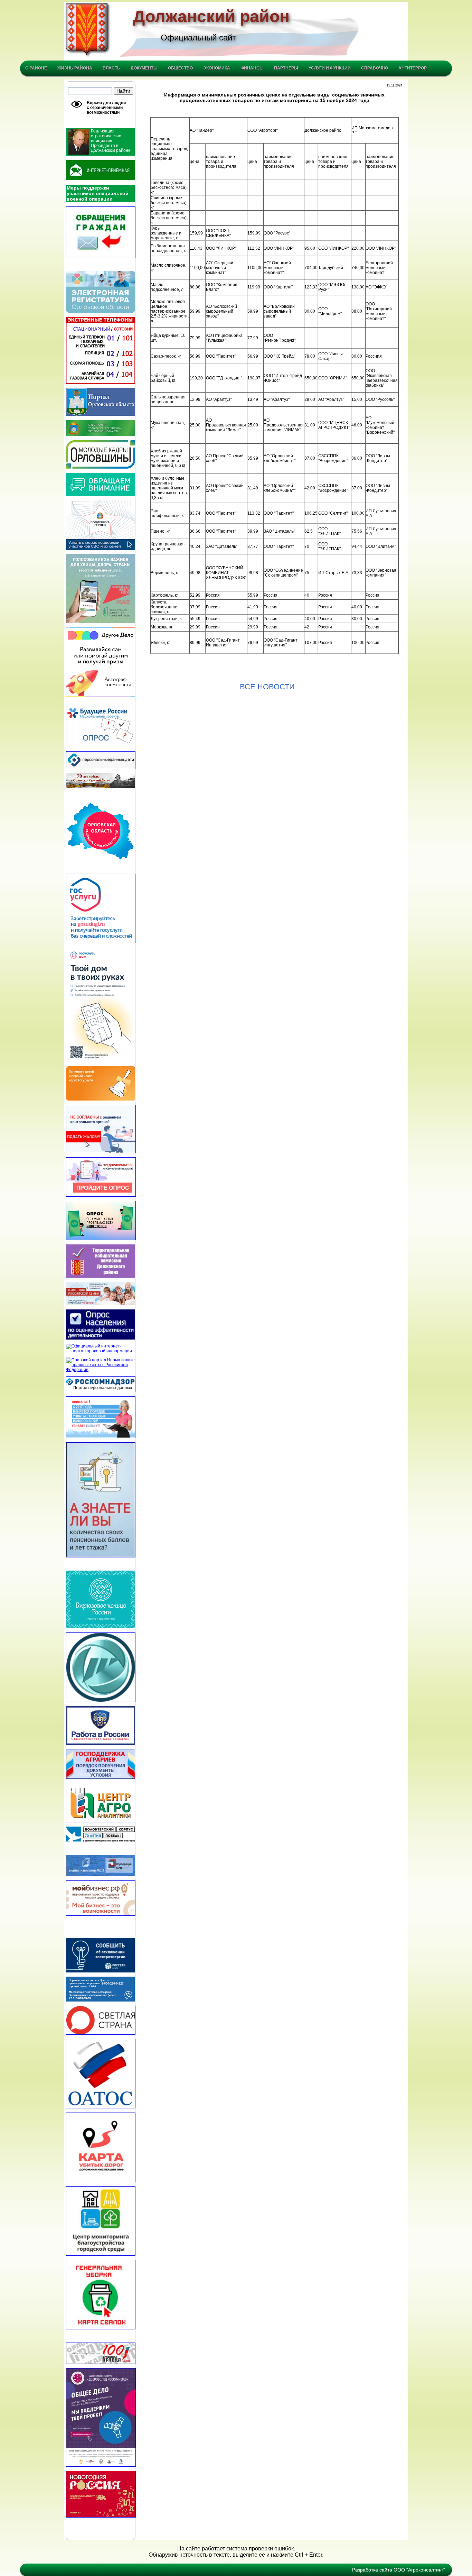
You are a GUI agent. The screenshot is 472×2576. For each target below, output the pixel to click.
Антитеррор (413, 68)
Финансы (252, 68)
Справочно (375, 68)
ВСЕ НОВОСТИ (267, 687)
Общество (180, 68)
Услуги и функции (330, 68)
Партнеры (286, 68)
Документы (144, 68)
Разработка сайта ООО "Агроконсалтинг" (399, 2570)
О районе (36, 68)
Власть (111, 68)
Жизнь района (75, 68)
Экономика (217, 68)
